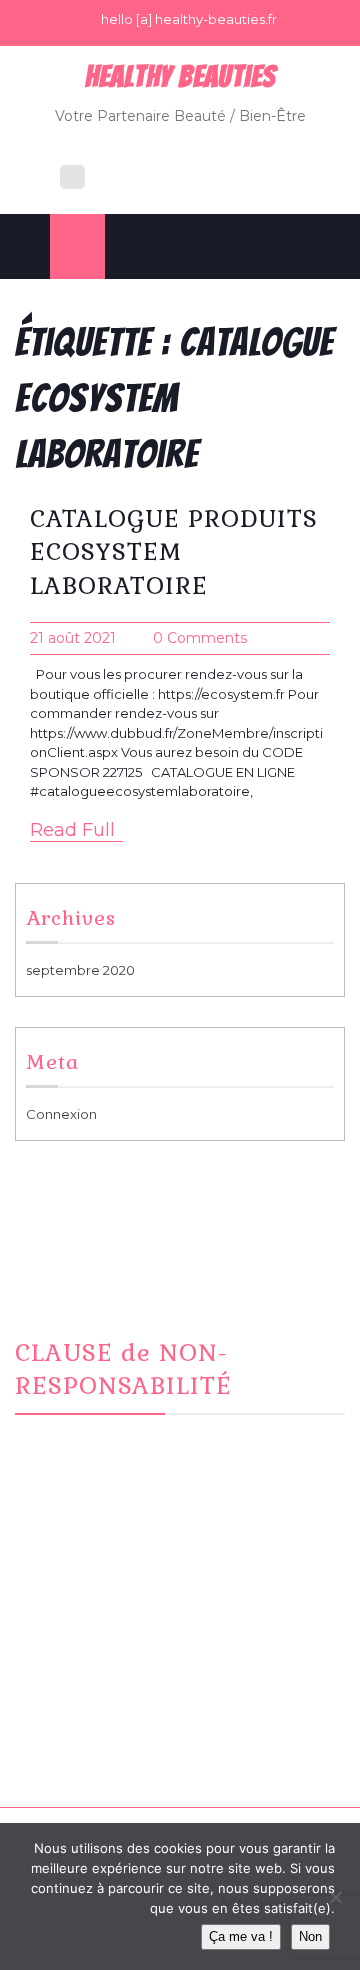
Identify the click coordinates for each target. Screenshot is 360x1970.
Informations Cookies (109, 1747)
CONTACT (72, 1698)
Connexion (61, 1114)
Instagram (72, 1673)
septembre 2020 (80, 970)
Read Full (72, 830)
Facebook (74, 1649)
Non (310, 1936)
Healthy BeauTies (180, 76)
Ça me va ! (241, 1936)
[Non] (335, 1897)
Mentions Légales (97, 1722)
